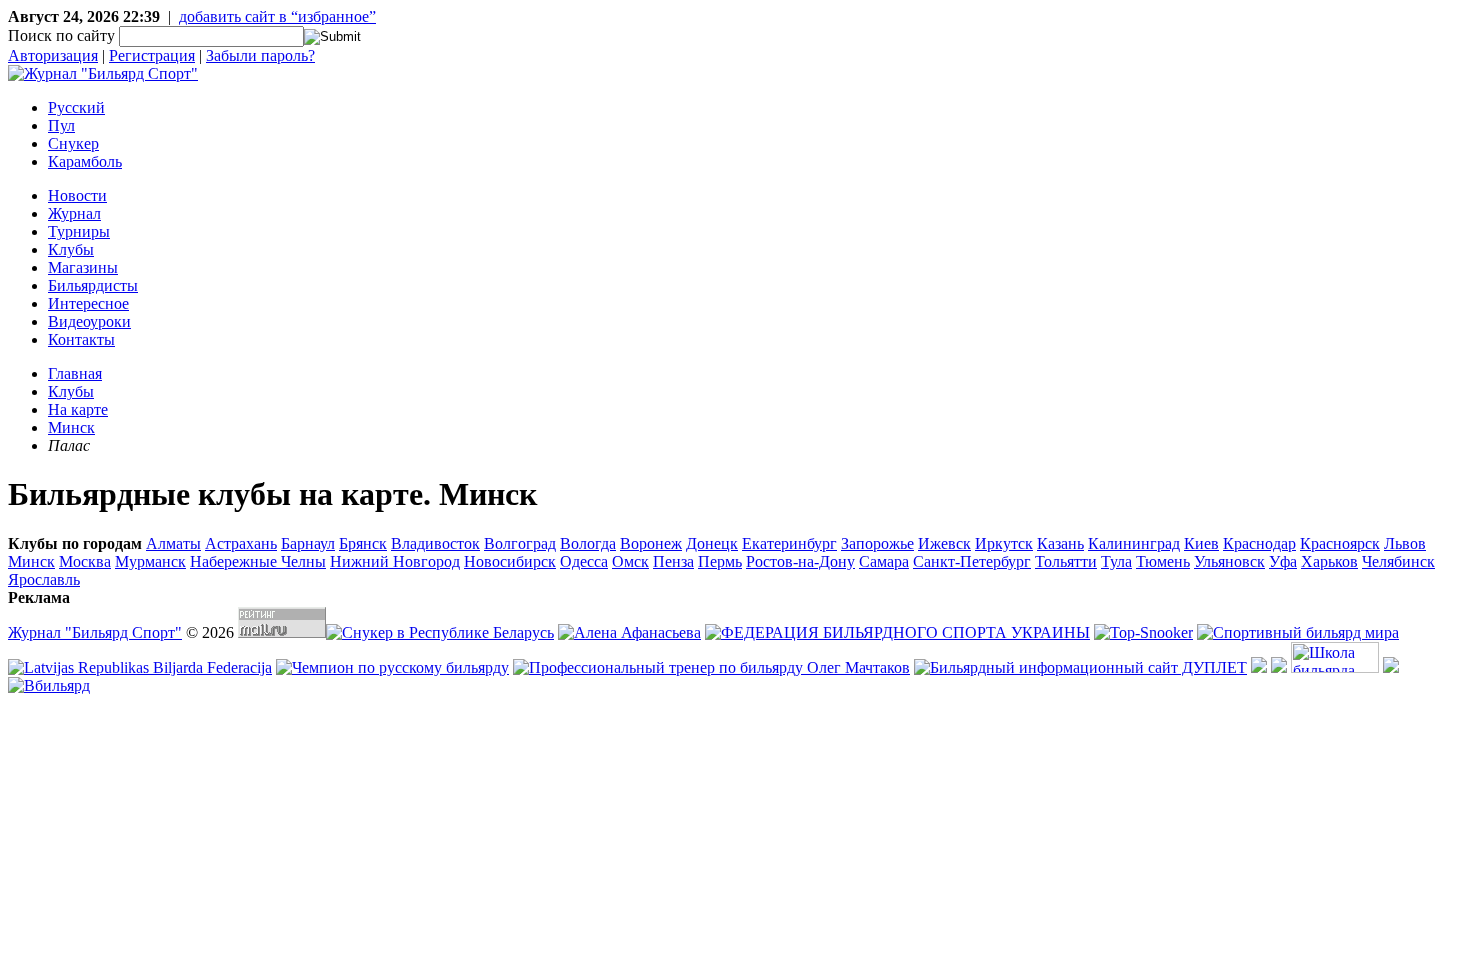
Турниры (79, 231)
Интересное (88, 303)
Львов (1405, 543)
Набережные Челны (258, 561)
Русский (76, 107)
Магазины (83, 267)
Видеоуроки (89, 321)
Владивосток (435, 543)
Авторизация (53, 55)
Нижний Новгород (395, 561)
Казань (1060, 543)
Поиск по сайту (61, 35)
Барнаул (308, 543)
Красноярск (1340, 543)
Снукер (73, 143)
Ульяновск (1229, 561)
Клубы (71, 249)
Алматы (173, 543)
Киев (1201, 543)
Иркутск (1004, 543)
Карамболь (85, 161)
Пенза (673, 561)
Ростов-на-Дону (800, 561)
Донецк (712, 543)
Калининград (1134, 543)
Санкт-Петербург (972, 561)
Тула (1116, 561)
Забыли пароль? (260, 55)
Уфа (1283, 561)
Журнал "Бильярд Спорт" (95, 632)
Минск (71, 427)
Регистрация (152, 55)
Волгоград (520, 543)
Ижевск (944, 543)
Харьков (1329, 561)
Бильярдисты (93, 285)
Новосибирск (510, 561)
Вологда (588, 543)
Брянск (363, 543)
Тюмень (1163, 561)
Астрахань (241, 543)
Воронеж (651, 543)
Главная (75, 373)
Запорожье (877, 543)
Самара (884, 561)
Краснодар (1259, 543)
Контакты (81, 339)
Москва (85, 561)
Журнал (74, 213)
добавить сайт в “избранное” (277, 16)
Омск (630, 561)
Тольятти (1066, 561)
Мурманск (150, 561)
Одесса (584, 561)
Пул (61, 125)
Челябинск (1398, 561)
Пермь (720, 561)
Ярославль (44, 579)
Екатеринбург (789, 543)
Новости (77, 195)
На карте (78, 409)
